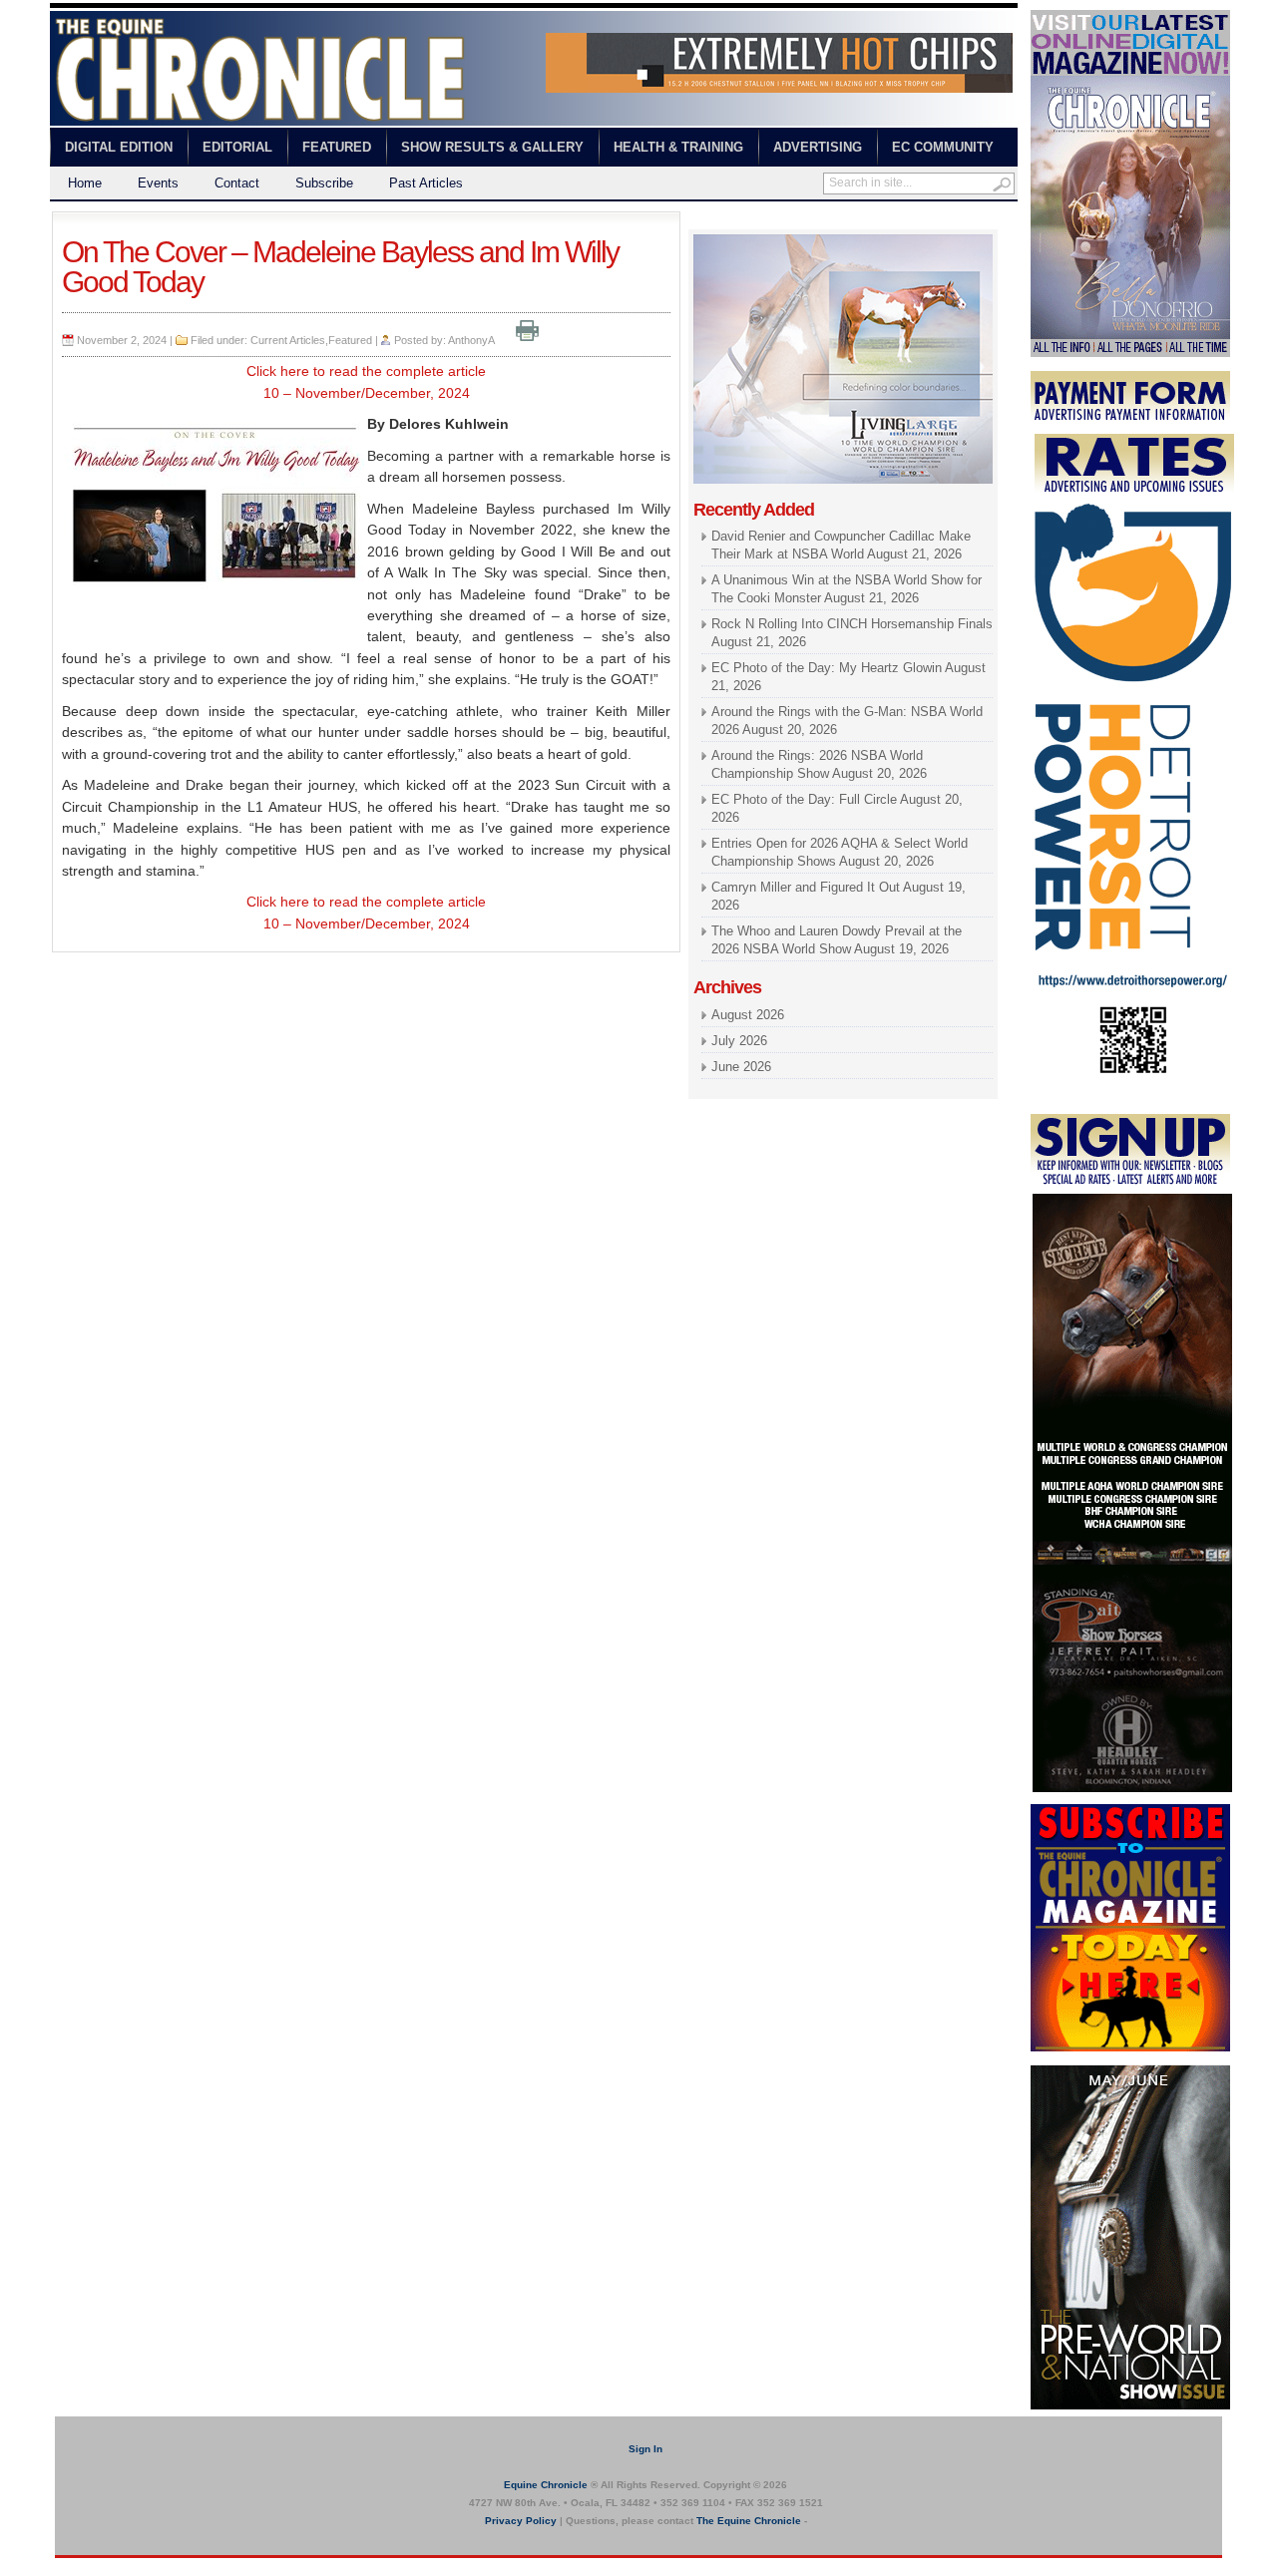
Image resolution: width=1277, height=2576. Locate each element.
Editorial (237, 147)
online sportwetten (806, 220)
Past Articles (426, 183)
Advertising (818, 147)
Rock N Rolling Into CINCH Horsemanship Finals (852, 624)
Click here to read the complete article (366, 371)
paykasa (886, 220)
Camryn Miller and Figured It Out (806, 887)
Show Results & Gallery (492, 147)
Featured (337, 147)
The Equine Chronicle (749, 2521)
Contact (237, 183)
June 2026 (741, 1067)
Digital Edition (119, 147)
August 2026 (748, 1015)
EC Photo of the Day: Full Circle (804, 799)
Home (85, 183)
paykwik (70, 2567)
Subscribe (324, 183)
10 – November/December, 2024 (367, 393)
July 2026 (739, 1041)
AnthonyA (471, 340)
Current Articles (288, 340)
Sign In (645, 2449)
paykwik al (719, 220)
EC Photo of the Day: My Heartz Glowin (827, 668)
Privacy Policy (521, 2521)
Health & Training (678, 147)
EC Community (943, 147)
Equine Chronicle (546, 2485)
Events (158, 183)
